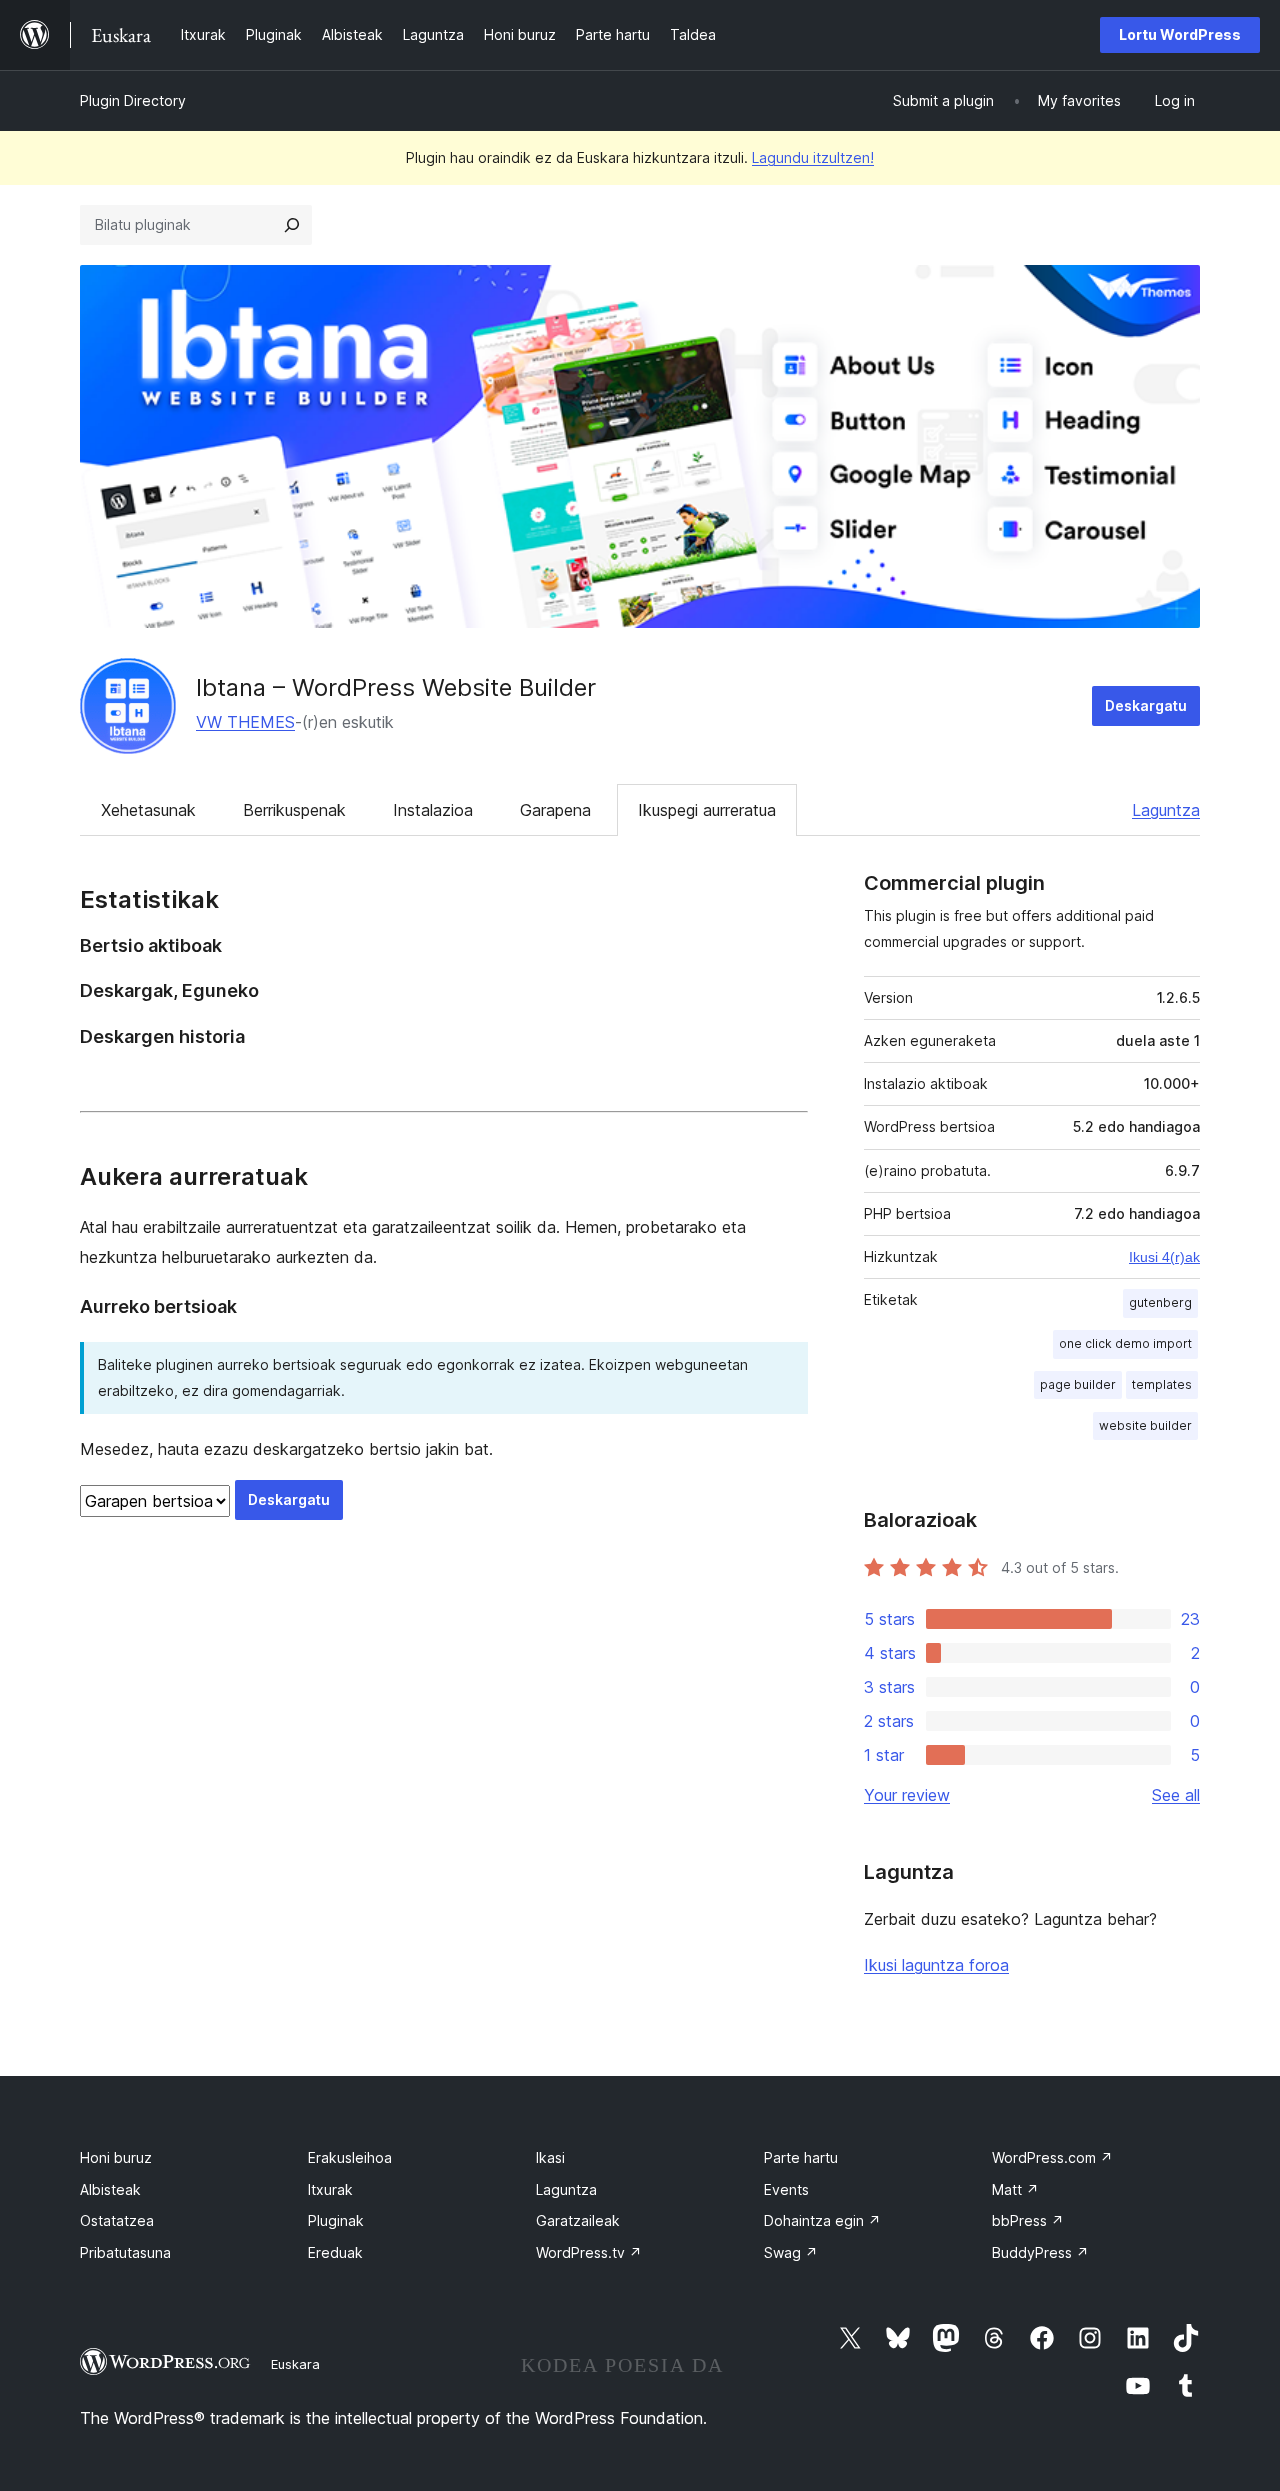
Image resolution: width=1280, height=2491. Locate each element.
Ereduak (335, 2252)
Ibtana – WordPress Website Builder (396, 687)
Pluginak (336, 2220)
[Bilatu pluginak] (292, 225)
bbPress (1028, 2220)
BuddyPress (1040, 2252)
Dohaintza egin (822, 2220)
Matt (1015, 2189)
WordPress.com (1052, 2157)
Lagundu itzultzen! (813, 157)
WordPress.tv (589, 2252)
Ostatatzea (117, 2220)
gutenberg (1160, 1302)
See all (1176, 1795)
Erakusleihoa (350, 2157)
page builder (1078, 1384)
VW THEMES (245, 722)
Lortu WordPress (1180, 34)
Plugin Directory (133, 100)
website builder (1145, 1425)
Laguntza (1166, 810)
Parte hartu (801, 2157)
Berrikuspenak (294, 810)
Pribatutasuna (125, 2252)
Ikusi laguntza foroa (936, 1965)
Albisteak (110, 2189)
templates (1162, 1384)
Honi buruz (116, 2157)
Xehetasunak (148, 810)
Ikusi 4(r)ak (1164, 1257)
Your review (907, 1795)
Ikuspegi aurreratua (707, 810)
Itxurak (330, 2189)
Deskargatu (1146, 705)
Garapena (555, 810)
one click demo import (1125, 1343)
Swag (791, 2252)
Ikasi (550, 2157)
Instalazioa (433, 810)
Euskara (295, 2364)
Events (786, 2189)
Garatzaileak (578, 2220)
